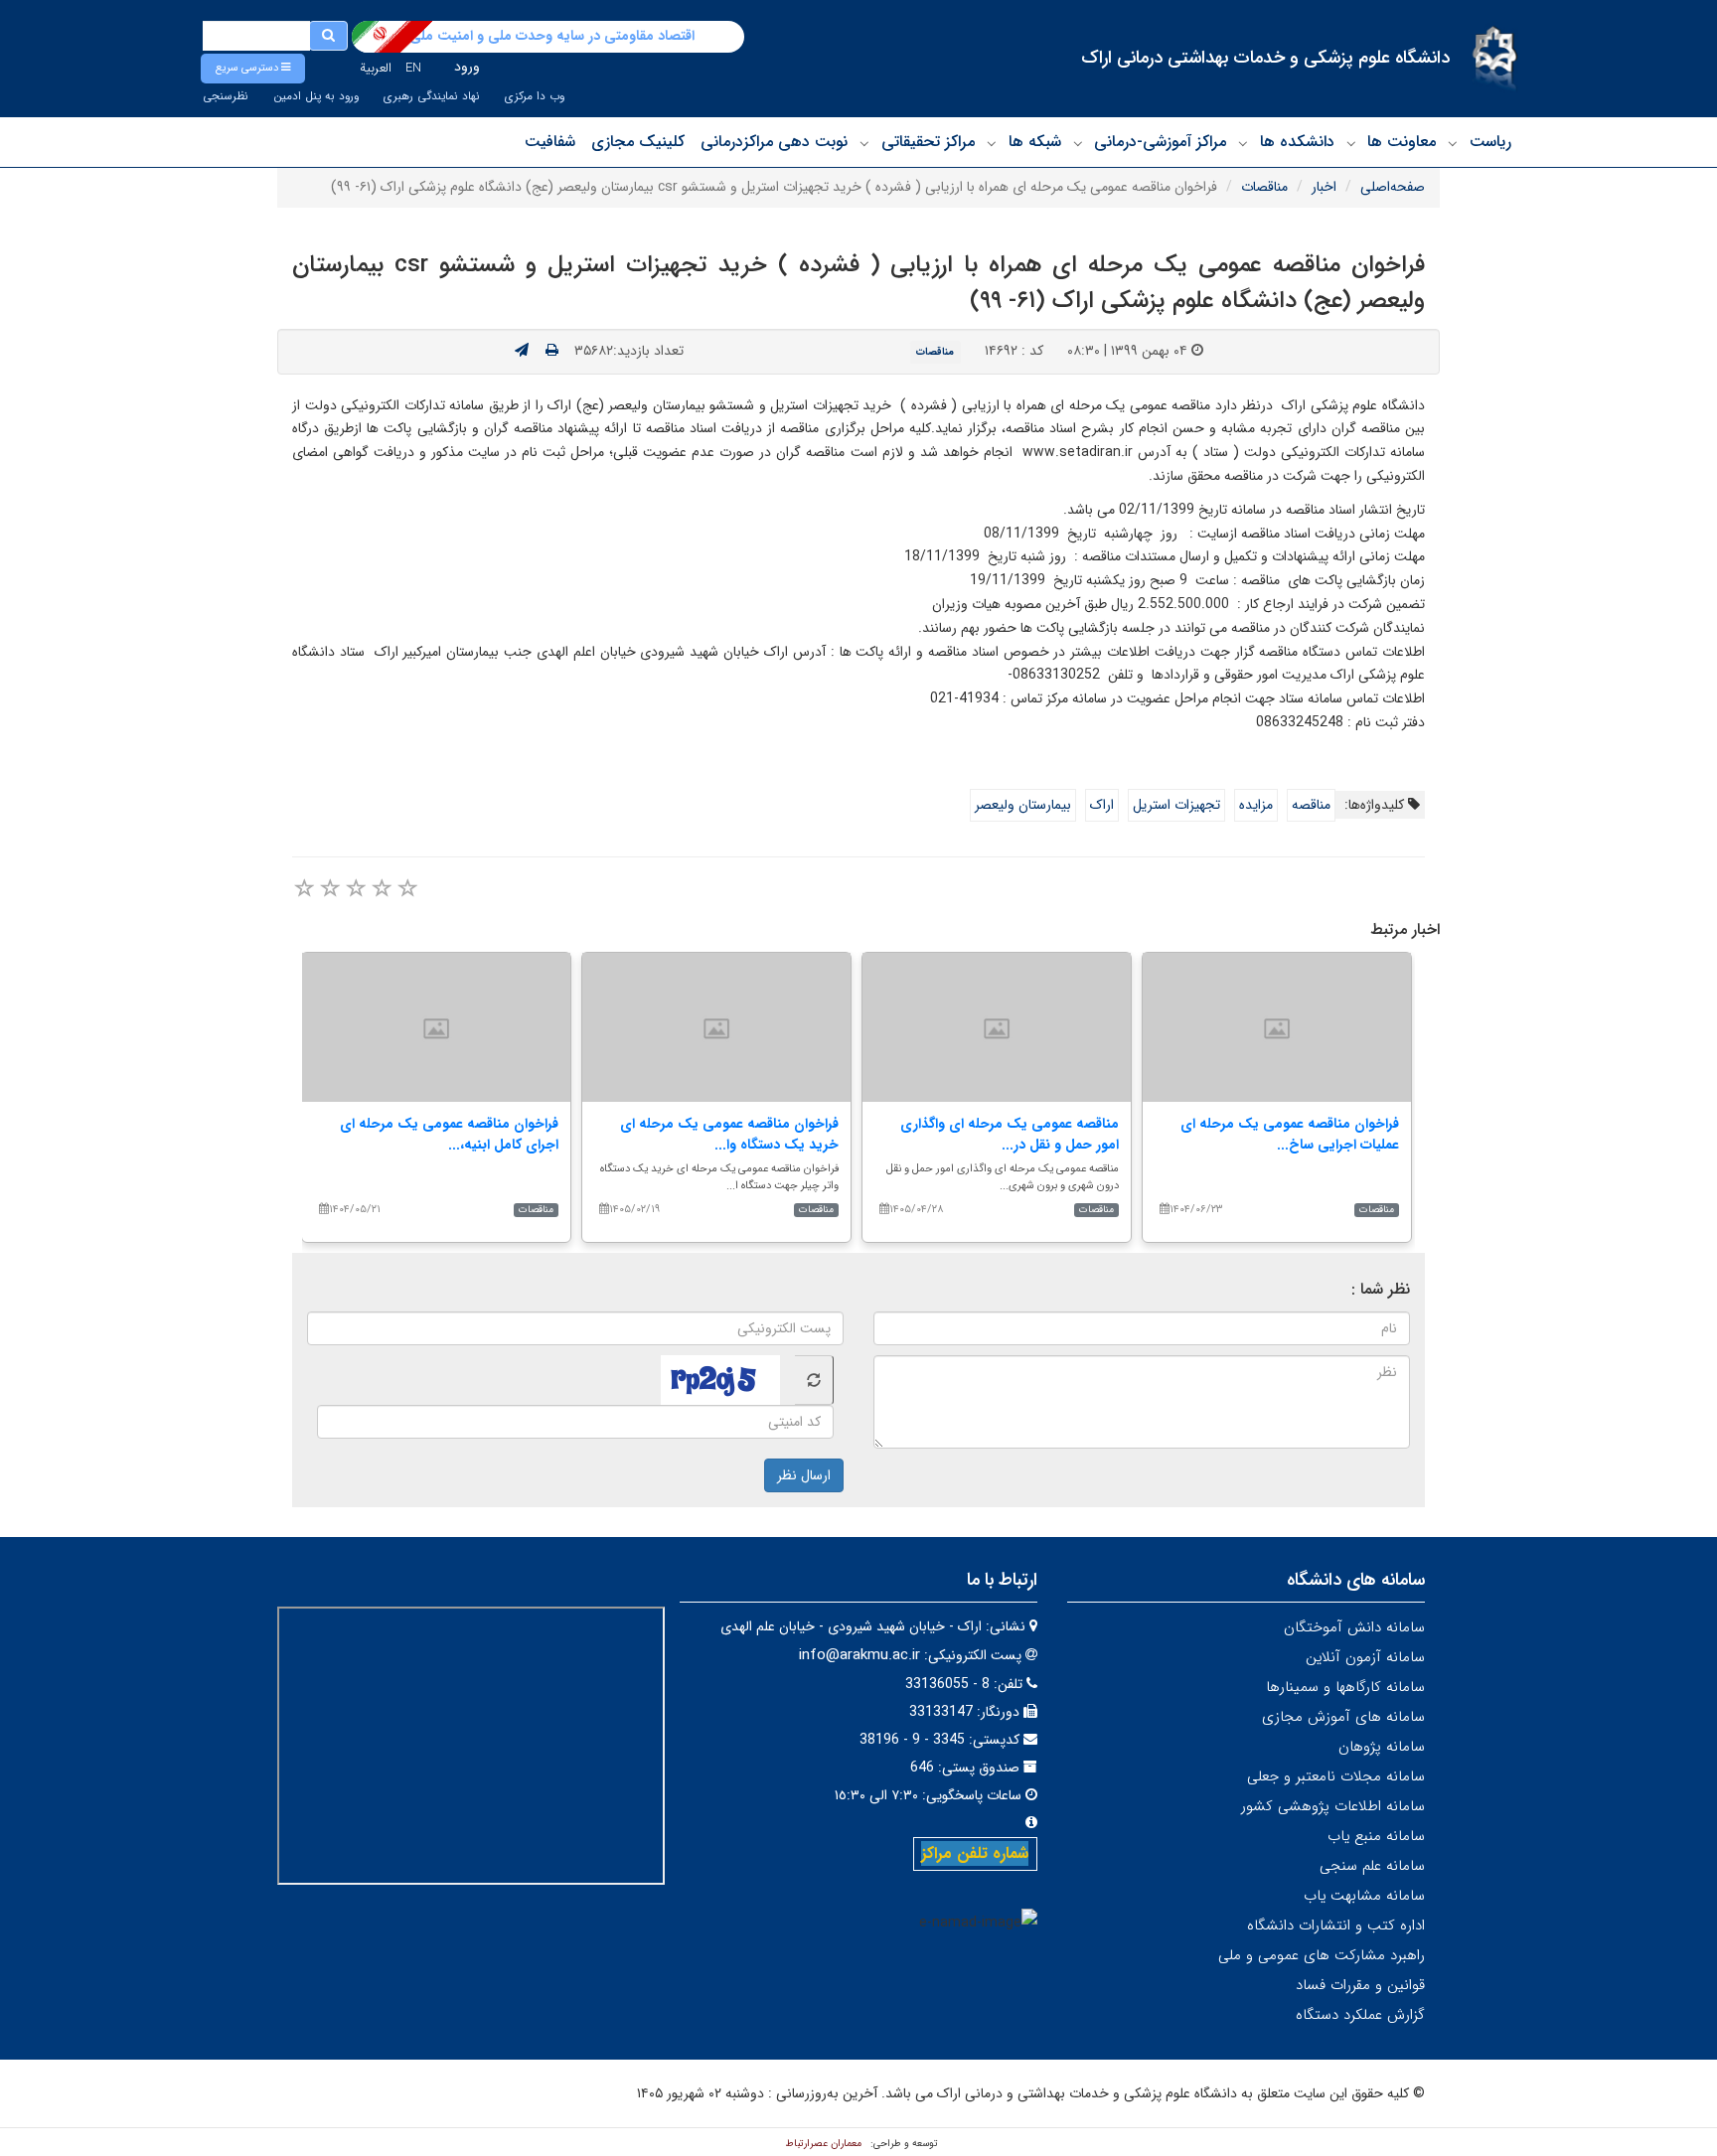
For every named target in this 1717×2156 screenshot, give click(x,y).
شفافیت (550, 142)
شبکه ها (1035, 142)
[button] (253, 69)
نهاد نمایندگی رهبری (432, 96)
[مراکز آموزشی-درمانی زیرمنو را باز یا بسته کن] (1078, 143)
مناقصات (1264, 187)
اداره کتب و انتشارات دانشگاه (1336, 1925)
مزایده (1256, 805)
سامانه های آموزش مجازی (1343, 1717)
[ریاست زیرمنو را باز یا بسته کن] (1453, 143)
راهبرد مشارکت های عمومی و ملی (1322, 1955)
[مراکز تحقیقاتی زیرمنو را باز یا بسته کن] (864, 143)
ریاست (1490, 142)
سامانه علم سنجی (1372, 1866)
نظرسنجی (226, 96)
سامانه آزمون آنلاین (1365, 1657)
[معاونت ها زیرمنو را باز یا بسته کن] (1351, 143)
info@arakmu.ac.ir (859, 1655)
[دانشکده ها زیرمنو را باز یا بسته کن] (1243, 143)
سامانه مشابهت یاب (1364, 1896)
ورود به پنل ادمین (316, 96)
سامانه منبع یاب (1376, 1836)
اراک (1102, 805)
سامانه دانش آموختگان (1354, 1627)
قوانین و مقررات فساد (1360, 1985)
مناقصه (1311, 805)
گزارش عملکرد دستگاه (1360, 2015)
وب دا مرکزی (535, 96)
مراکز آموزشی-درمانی (1160, 142)
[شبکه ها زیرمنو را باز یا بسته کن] (992, 143)
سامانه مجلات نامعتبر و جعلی (1336, 1776)
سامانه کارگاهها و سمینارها (1345, 1687)
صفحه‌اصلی (1393, 187)
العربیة (376, 68)
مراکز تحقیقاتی (928, 142)
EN (413, 68)
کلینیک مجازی (638, 142)
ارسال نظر (804, 1475)
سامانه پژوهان (1382, 1747)
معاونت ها (1402, 142)
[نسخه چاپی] (552, 351)
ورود (467, 67)
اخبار (1324, 187)
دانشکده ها (1297, 142)
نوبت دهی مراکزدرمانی (774, 142)
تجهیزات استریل (1176, 805)
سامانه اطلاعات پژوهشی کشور (1333, 1806)
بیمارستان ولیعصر (1023, 805)
